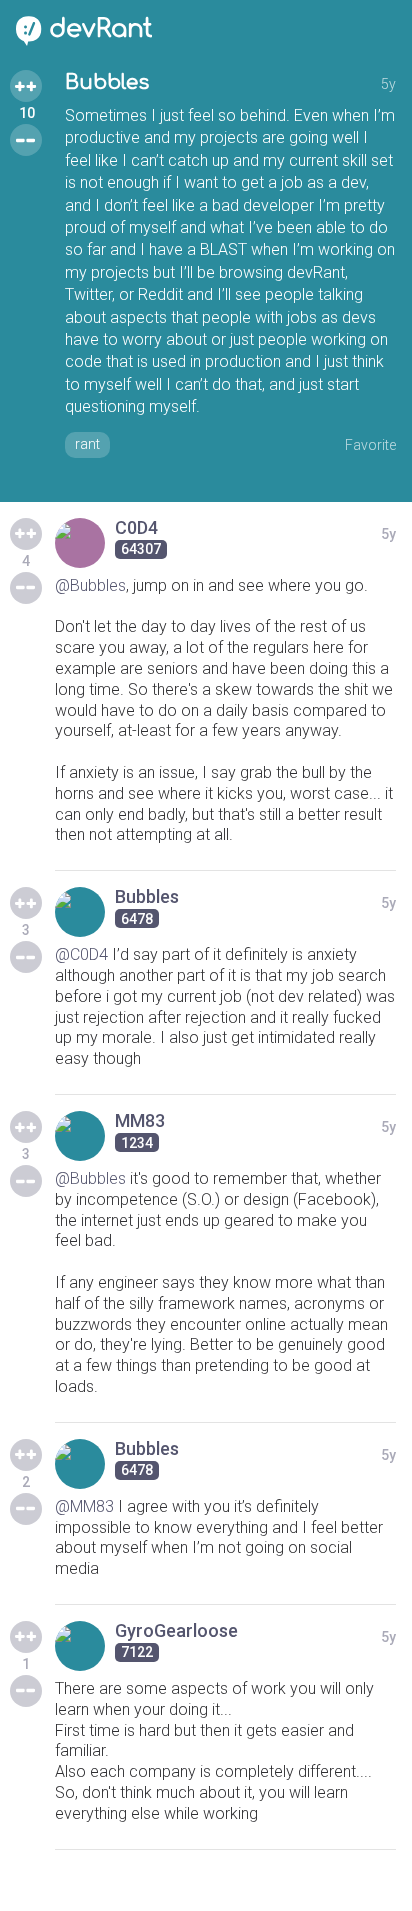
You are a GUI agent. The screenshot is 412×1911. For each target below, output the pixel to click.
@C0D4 (81, 954)
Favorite (370, 445)
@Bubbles (90, 585)
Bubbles (107, 82)
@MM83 (84, 1506)
